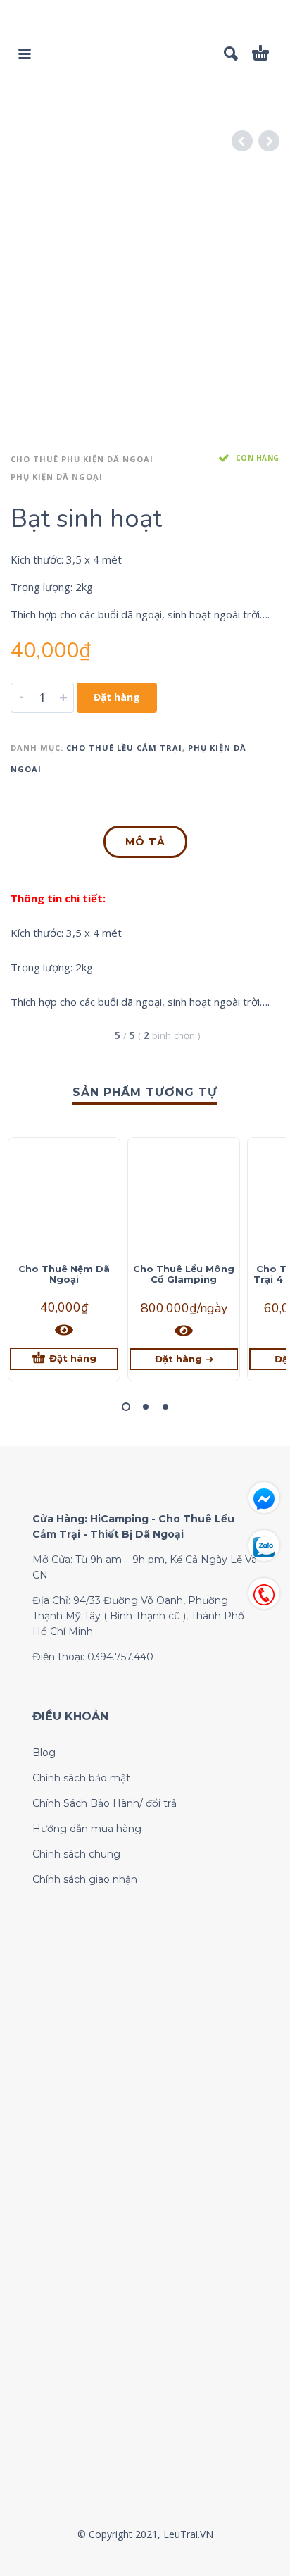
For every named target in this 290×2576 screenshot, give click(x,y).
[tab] (145, 845)
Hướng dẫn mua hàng (87, 1829)
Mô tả (145, 842)
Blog (44, 1753)
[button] (126, 1407)
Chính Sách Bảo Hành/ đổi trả (105, 1803)
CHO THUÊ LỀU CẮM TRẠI (124, 748)
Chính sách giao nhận (85, 1879)
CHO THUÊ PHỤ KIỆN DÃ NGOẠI (82, 459)
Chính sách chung (76, 1854)
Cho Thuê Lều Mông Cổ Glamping (184, 1274)
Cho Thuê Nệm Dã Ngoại (64, 1274)
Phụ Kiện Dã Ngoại (57, 477)
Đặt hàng (117, 697)
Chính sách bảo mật (81, 1778)
